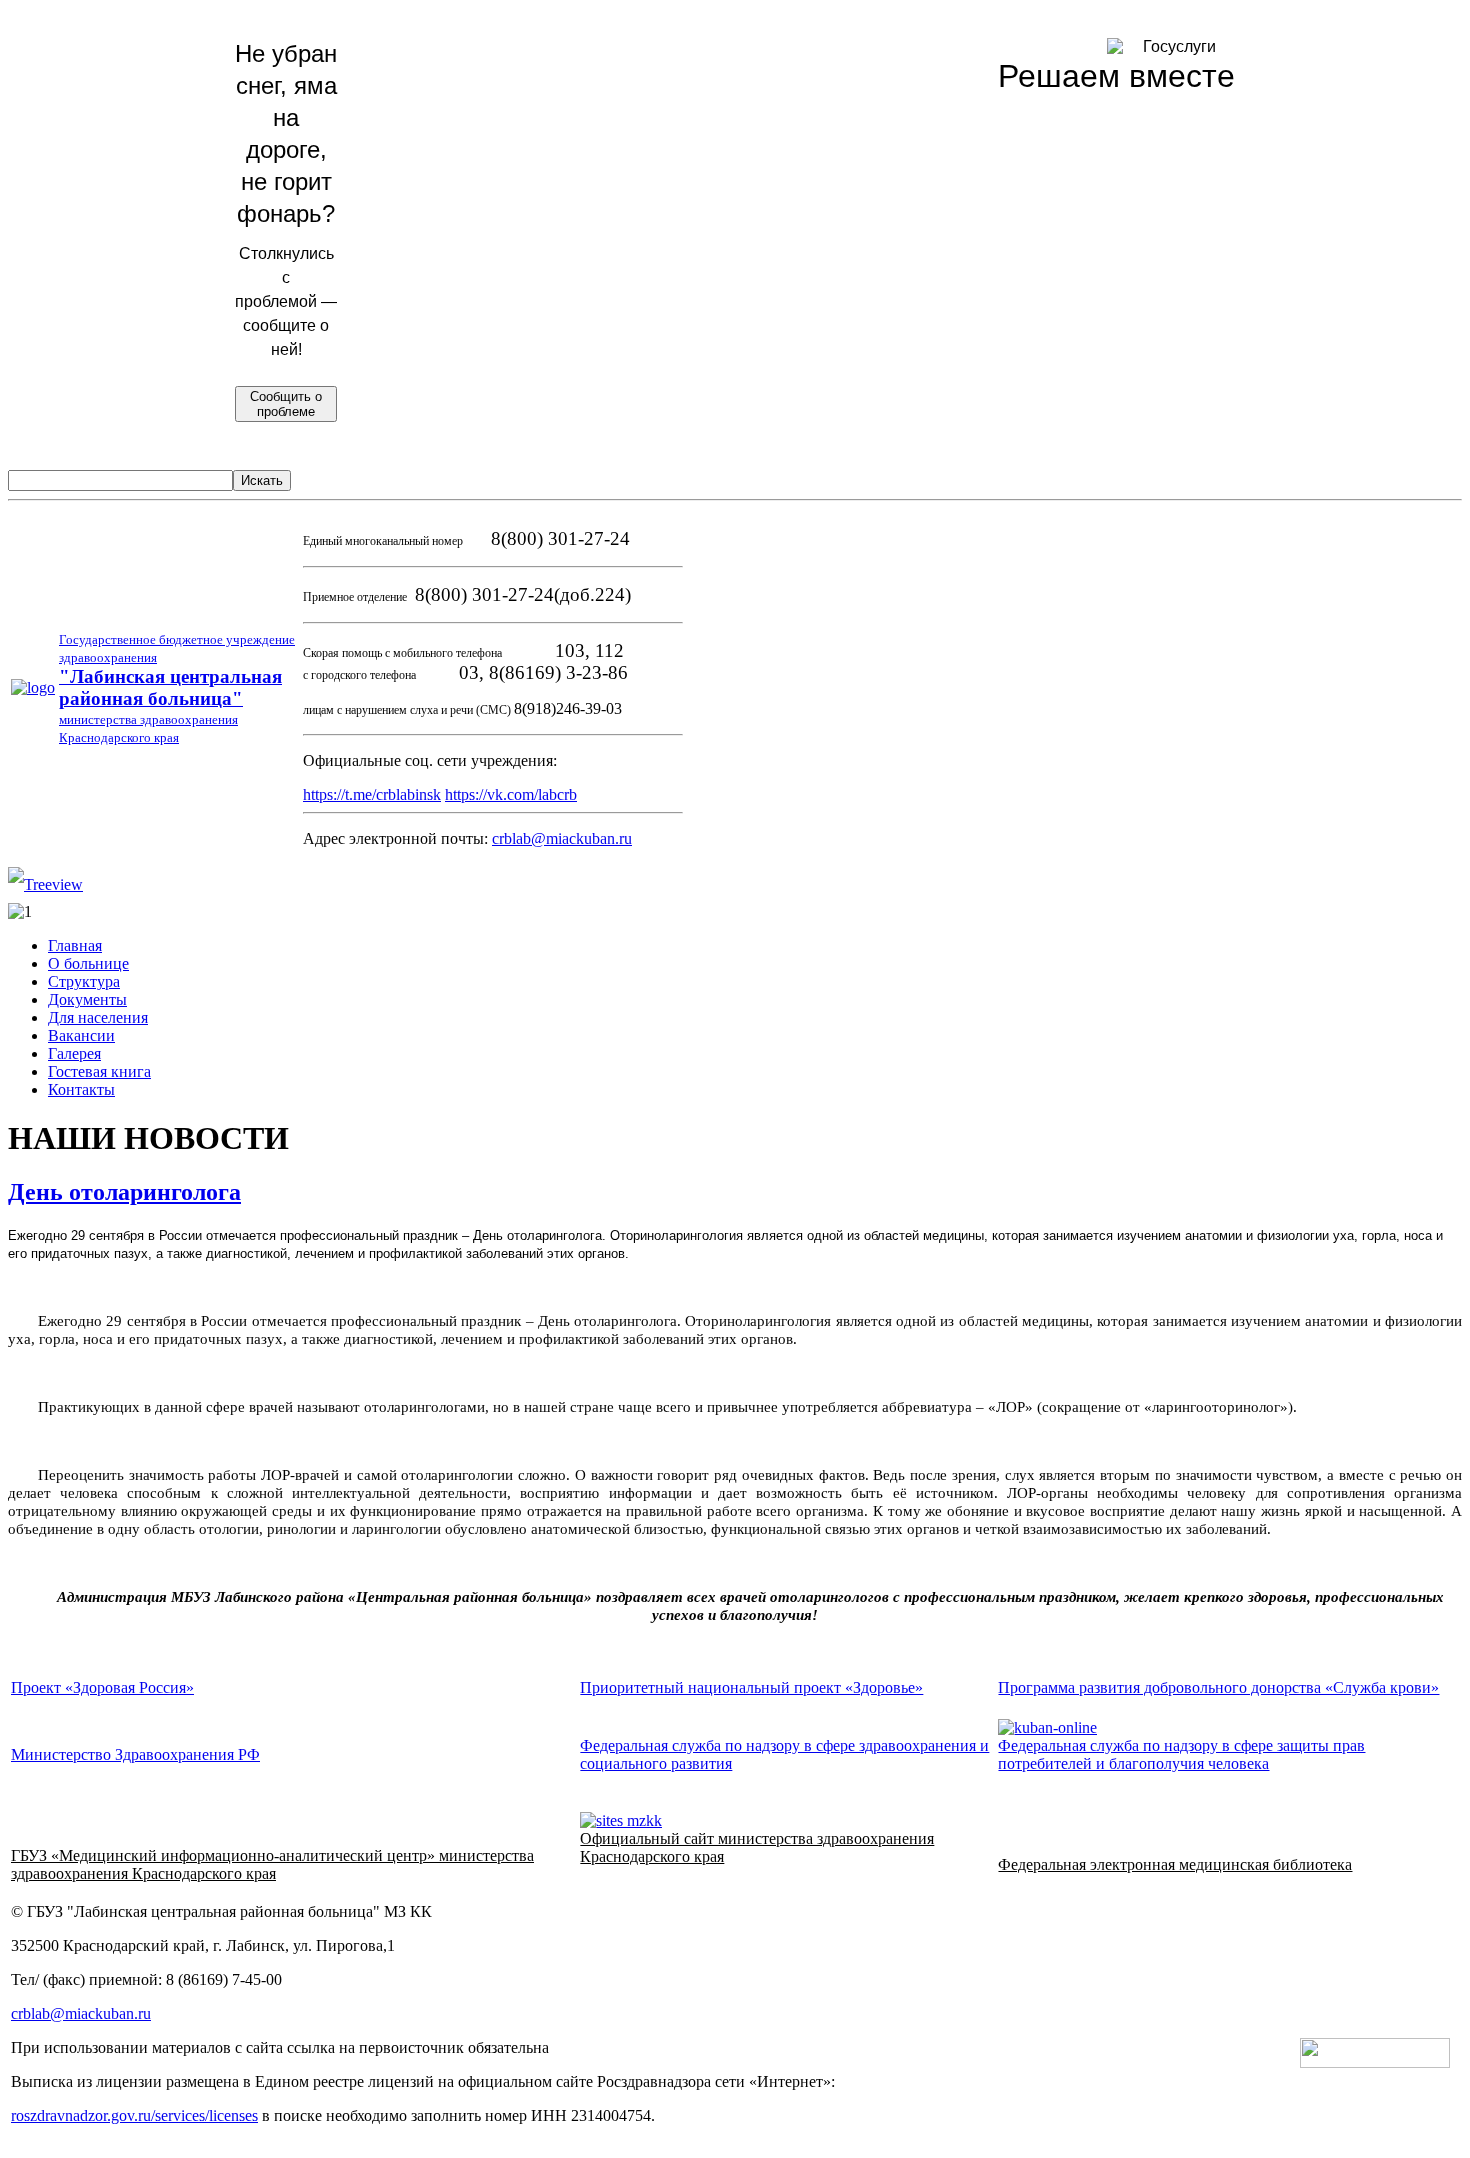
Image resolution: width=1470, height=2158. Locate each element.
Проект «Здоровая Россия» (102, 1687)
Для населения (98, 1017)
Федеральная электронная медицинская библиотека (1175, 1864)
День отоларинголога (124, 1192)
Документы (87, 999)
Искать (262, 480)
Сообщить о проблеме (286, 404)
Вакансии (81, 1035)
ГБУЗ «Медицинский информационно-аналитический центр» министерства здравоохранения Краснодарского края (272, 1864)
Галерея (74, 1053)
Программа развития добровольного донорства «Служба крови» (1218, 1687)
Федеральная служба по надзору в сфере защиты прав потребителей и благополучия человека (1181, 1754)
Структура (84, 981)
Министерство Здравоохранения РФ (135, 1754)
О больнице (88, 963)
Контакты (81, 1089)
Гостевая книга (99, 1071)
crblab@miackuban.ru (562, 838)
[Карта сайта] (45, 884)
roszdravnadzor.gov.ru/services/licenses (134, 2115)
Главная (75, 945)
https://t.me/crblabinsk (372, 794)
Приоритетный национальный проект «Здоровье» (751, 1687)
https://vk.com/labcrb (511, 794)
